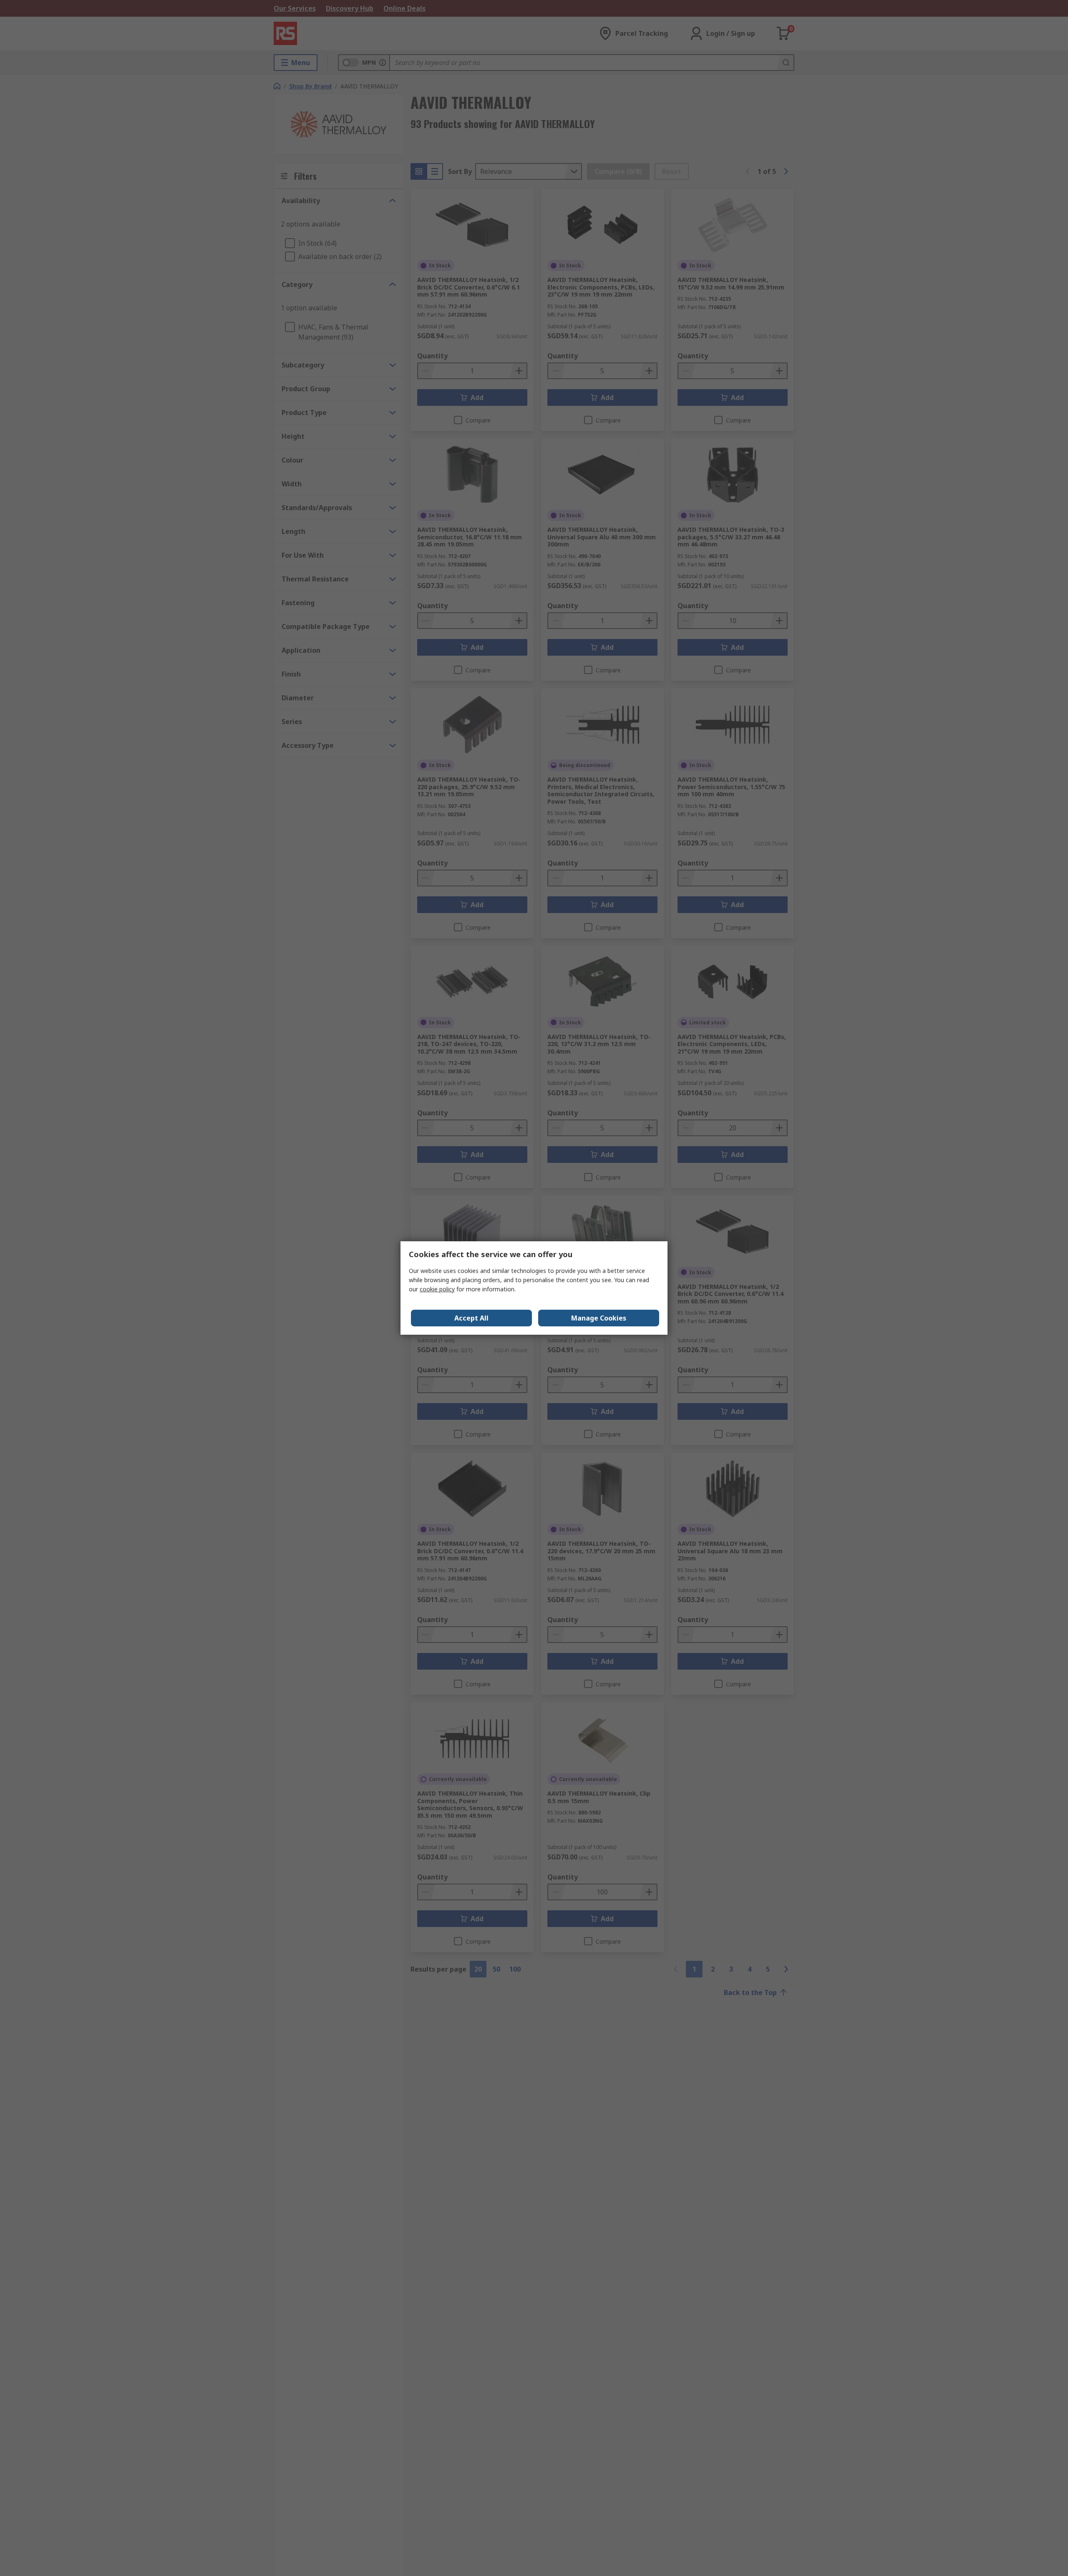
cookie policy (437, 1289)
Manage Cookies (599, 1318)
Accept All (471, 1318)
